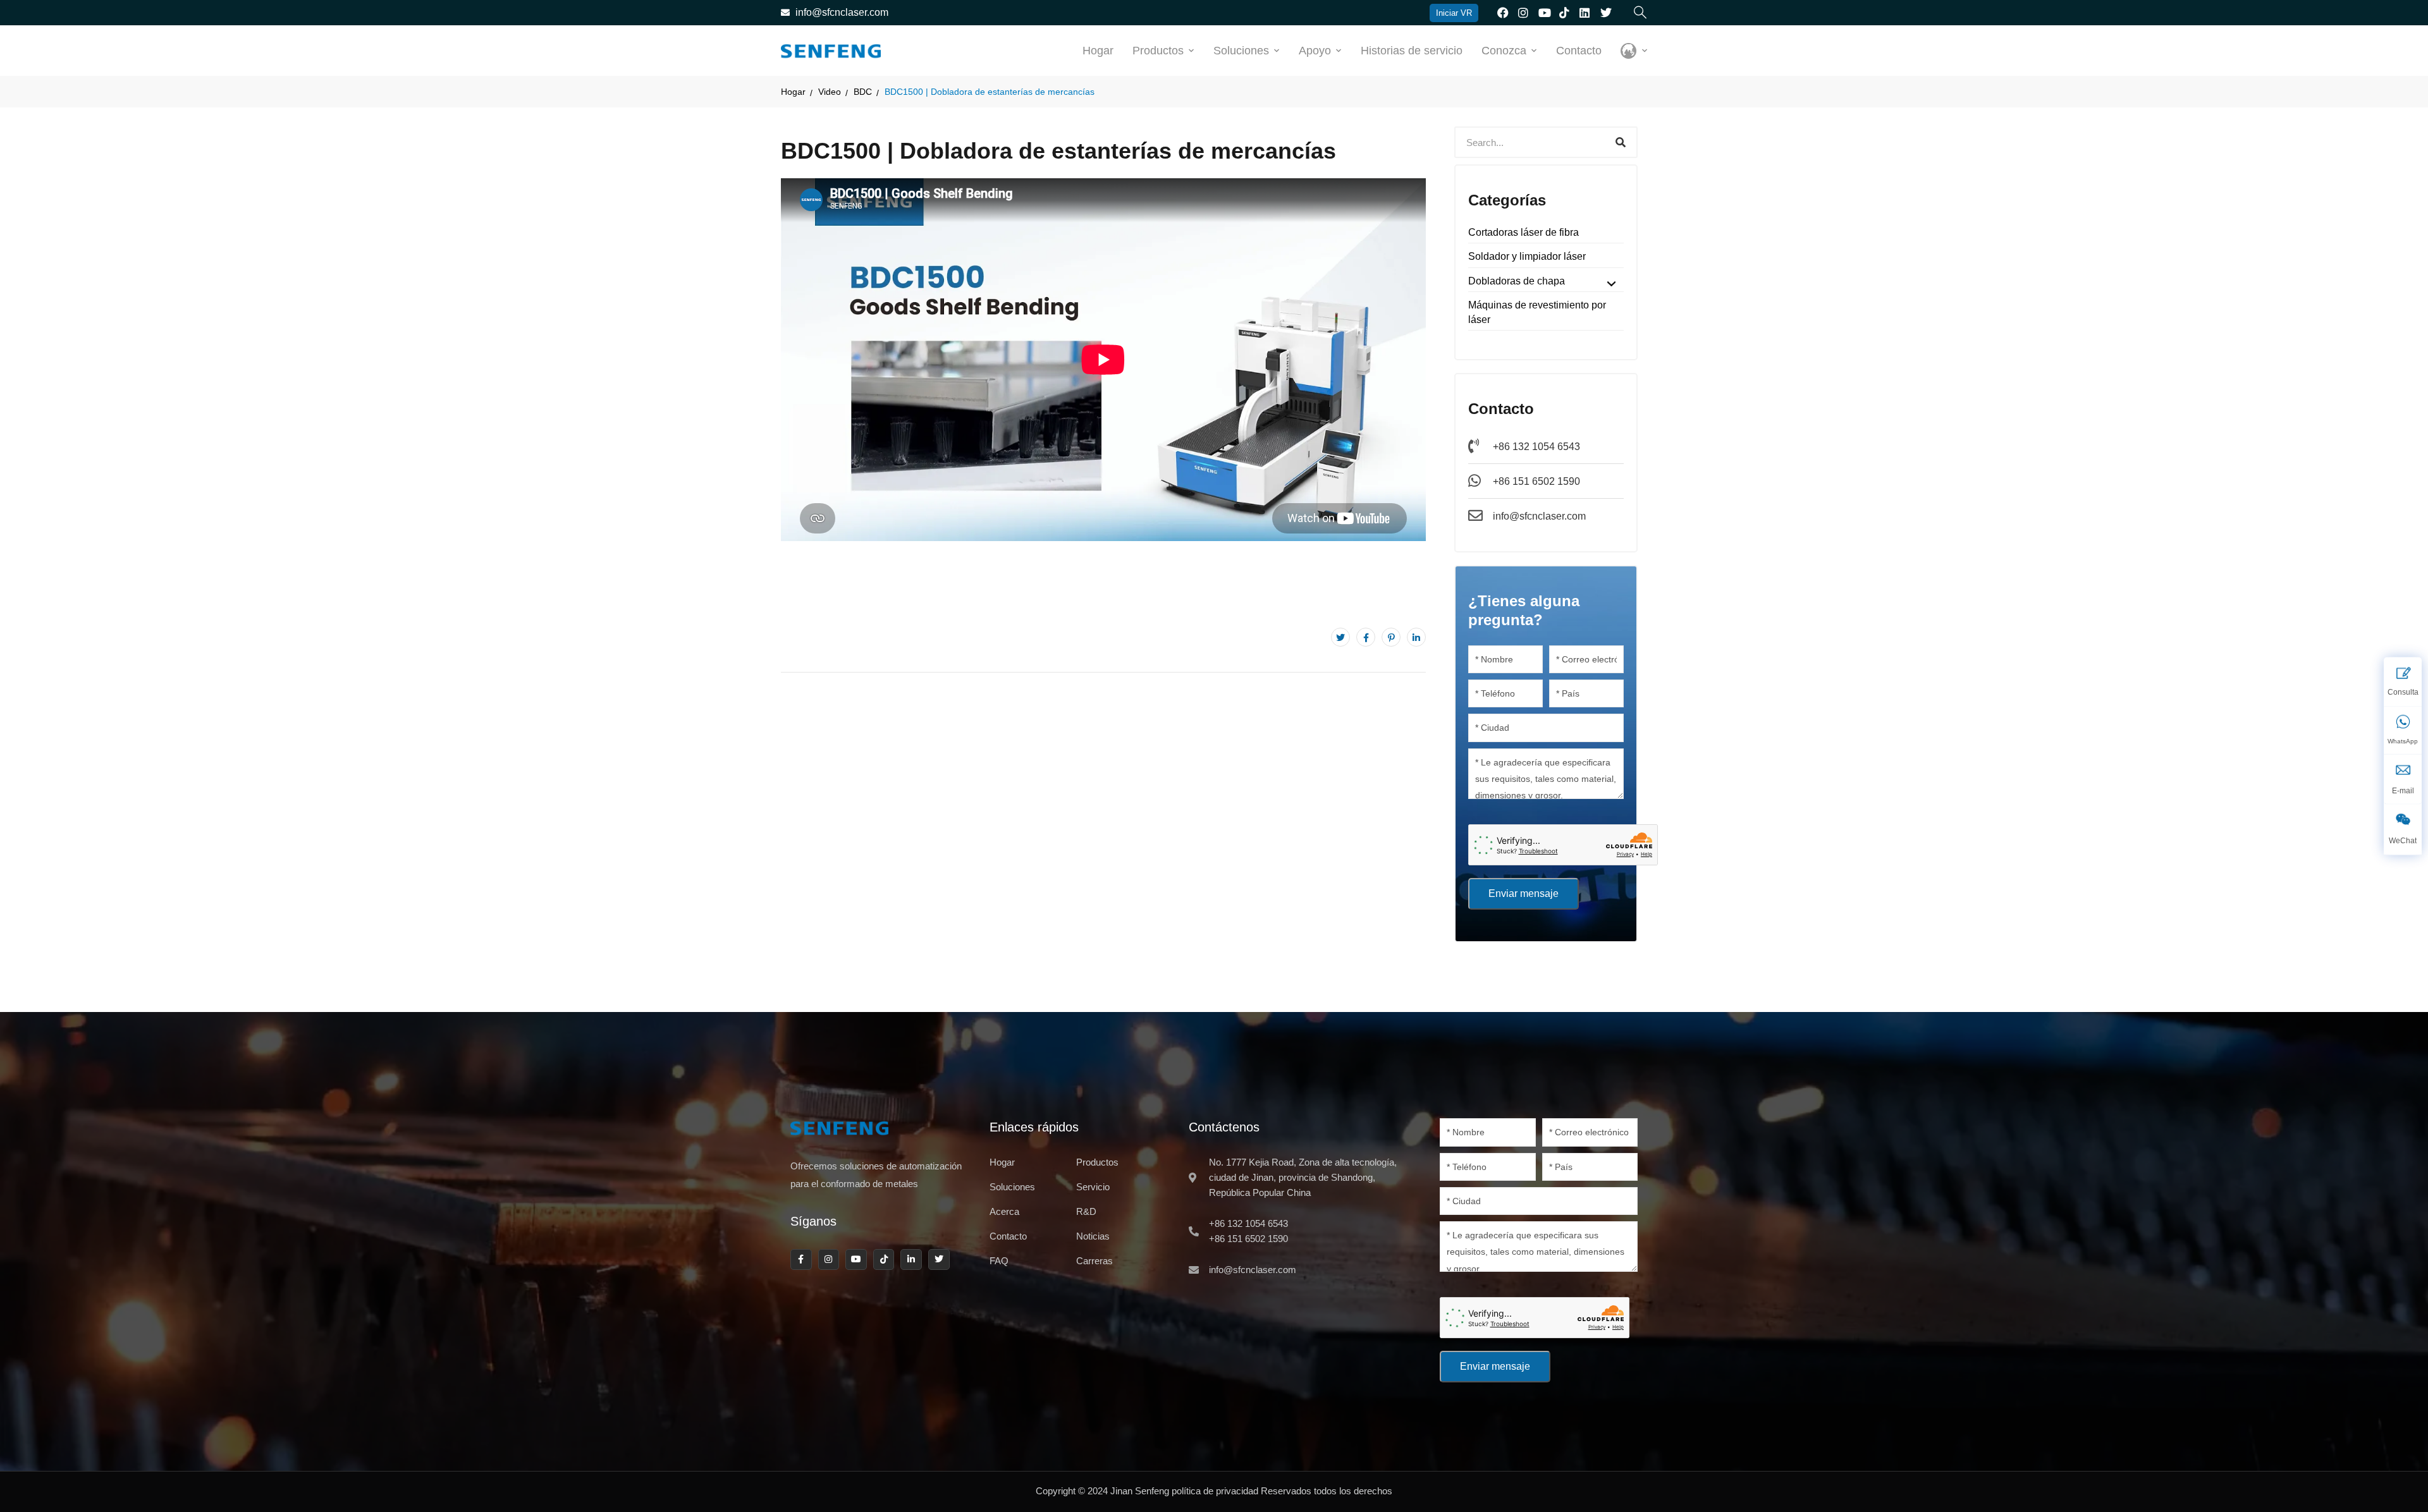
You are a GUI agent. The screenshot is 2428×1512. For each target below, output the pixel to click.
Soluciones (1241, 51)
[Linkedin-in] (911, 1260)
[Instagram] (829, 1260)
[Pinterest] (1391, 637)
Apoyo (1315, 51)
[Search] (1621, 142)
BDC (863, 92)
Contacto (1579, 51)
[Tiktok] (884, 1260)
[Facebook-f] (801, 1260)
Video (830, 92)
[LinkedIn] (1416, 637)
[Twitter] (1340, 637)
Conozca (1504, 51)
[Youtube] (856, 1260)
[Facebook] (1366, 637)
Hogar (1098, 51)
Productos (1158, 51)
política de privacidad (1215, 1491)
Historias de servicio (1412, 51)
